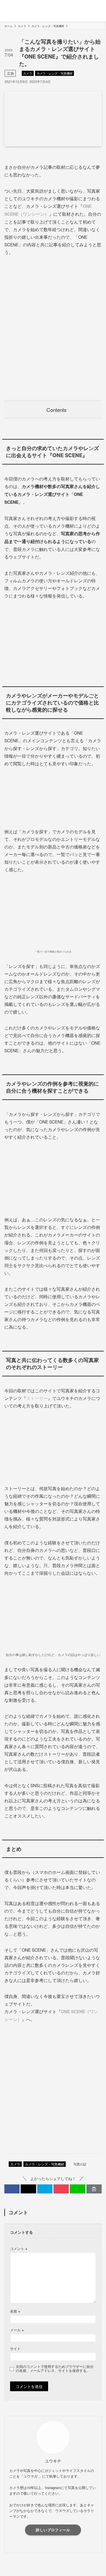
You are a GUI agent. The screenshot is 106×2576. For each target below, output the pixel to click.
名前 (15, 2311)
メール (17, 2330)
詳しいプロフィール (53, 2530)
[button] (12, 2189)
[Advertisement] (53, 328)
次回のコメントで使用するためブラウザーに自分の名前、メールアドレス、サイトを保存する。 (55, 2369)
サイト (15, 2349)
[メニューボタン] (10, 11)
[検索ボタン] (96, 11)
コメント (19, 2249)
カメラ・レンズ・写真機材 (55, 73)
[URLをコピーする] (94, 2189)
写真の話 (80, 2164)
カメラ (28, 73)
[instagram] (53, 2545)
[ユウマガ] (53, 11)
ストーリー (37, 1398)
